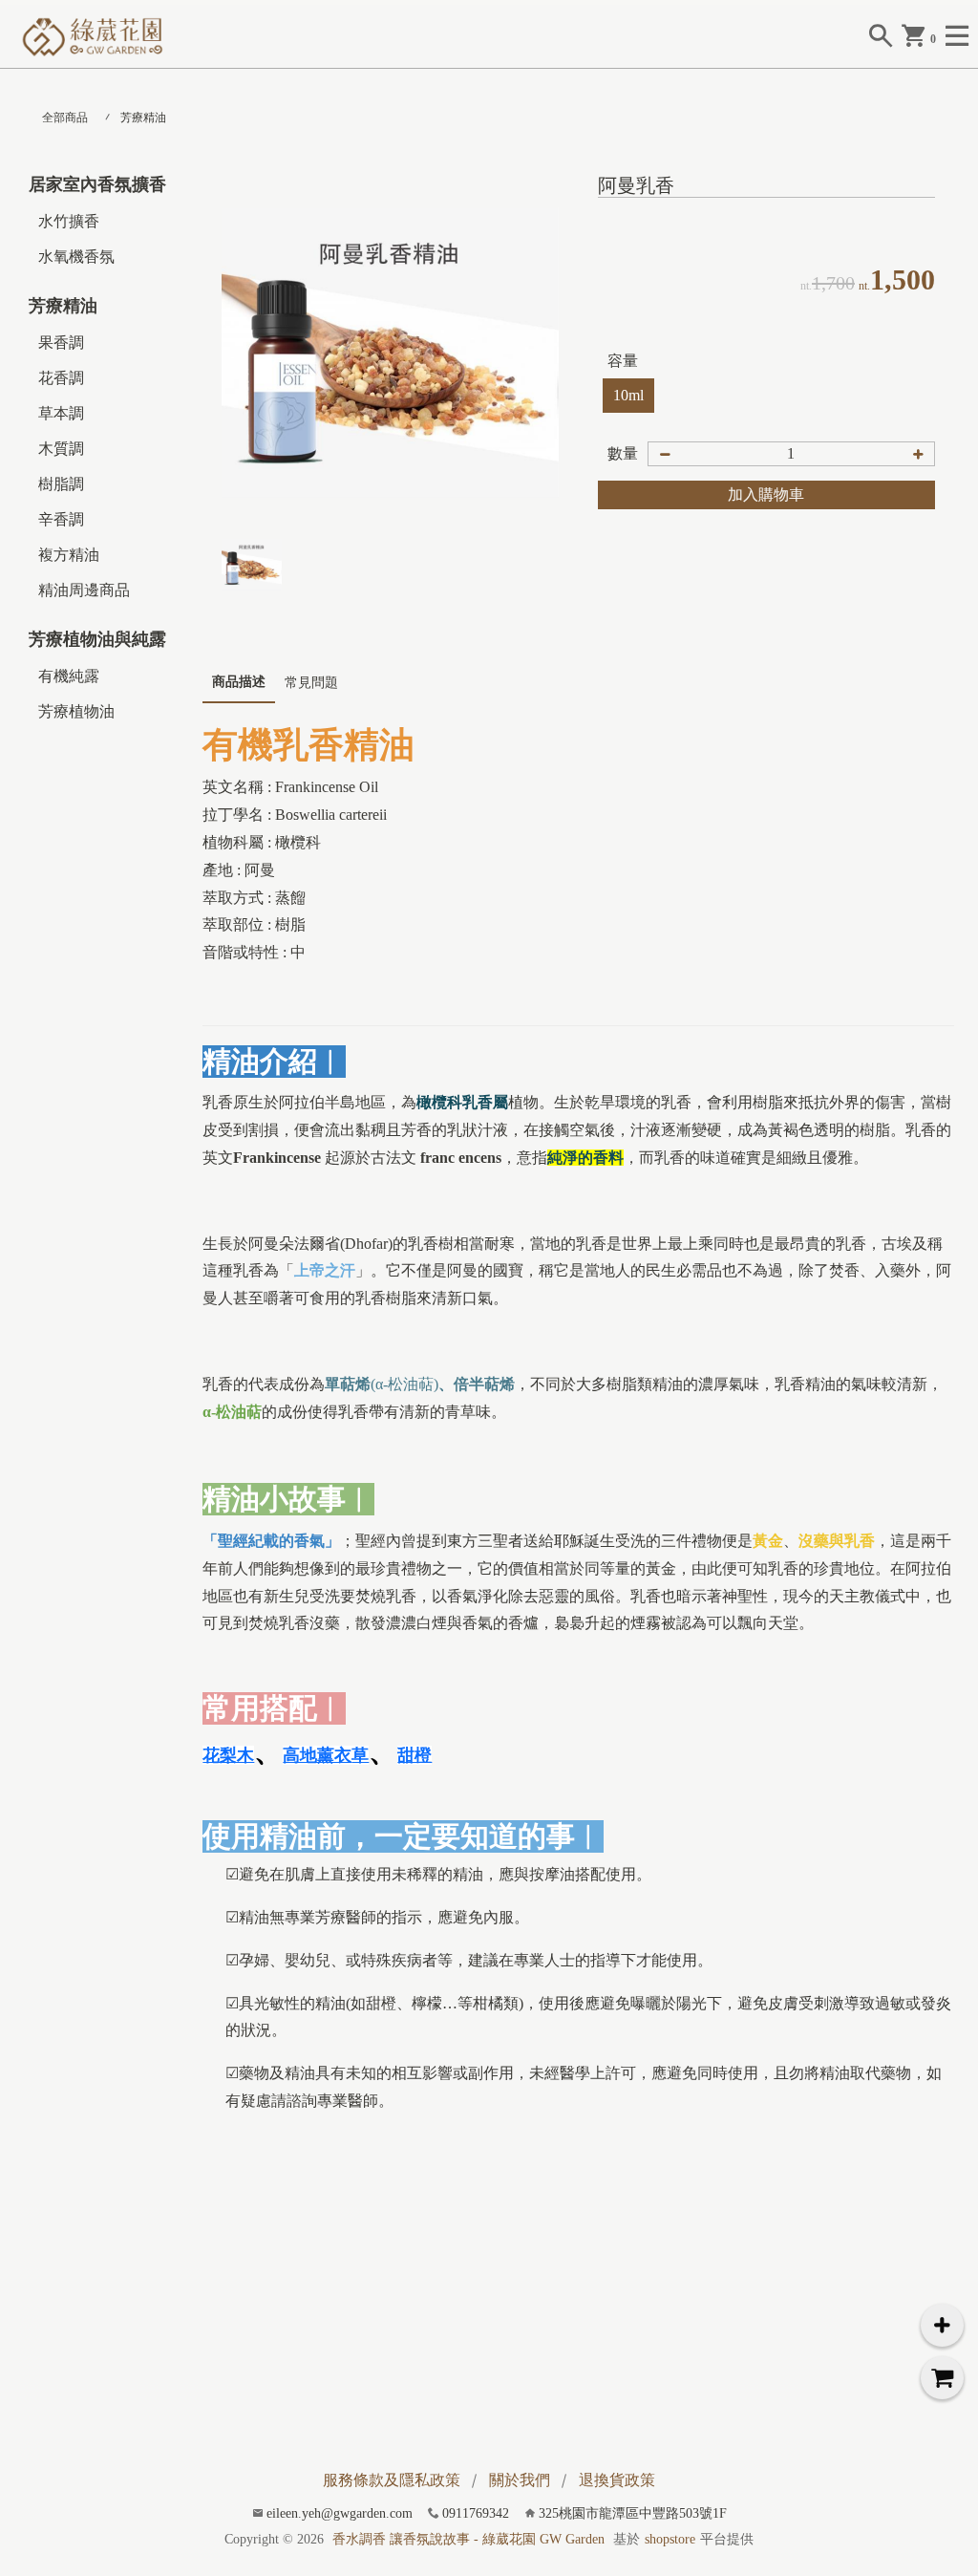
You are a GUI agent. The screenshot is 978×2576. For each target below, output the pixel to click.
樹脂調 (61, 484)
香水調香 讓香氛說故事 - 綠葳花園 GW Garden (468, 2539)
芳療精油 (143, 118)
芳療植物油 (76, 711)
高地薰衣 (326, 1755)
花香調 (61, 378)
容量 (623, 361)
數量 (623, 453)
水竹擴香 (69, 221)
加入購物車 (766, 494)
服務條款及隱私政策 (392, 2480)
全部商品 (65, 118)
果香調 (61, 343)
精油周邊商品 (84, 590)
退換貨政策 (617, 2480)
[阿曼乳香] (390, 352)
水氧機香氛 (76, 257)
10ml (628, 395)
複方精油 (69, 555)
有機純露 (69, 676)
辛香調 (61, 519)
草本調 (61, 413)
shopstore (670, 2539)
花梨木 (228, 1755)
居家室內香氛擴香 (97, 184)
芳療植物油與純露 (97, 639)
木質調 (61, 449)
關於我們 (520, 2480)
